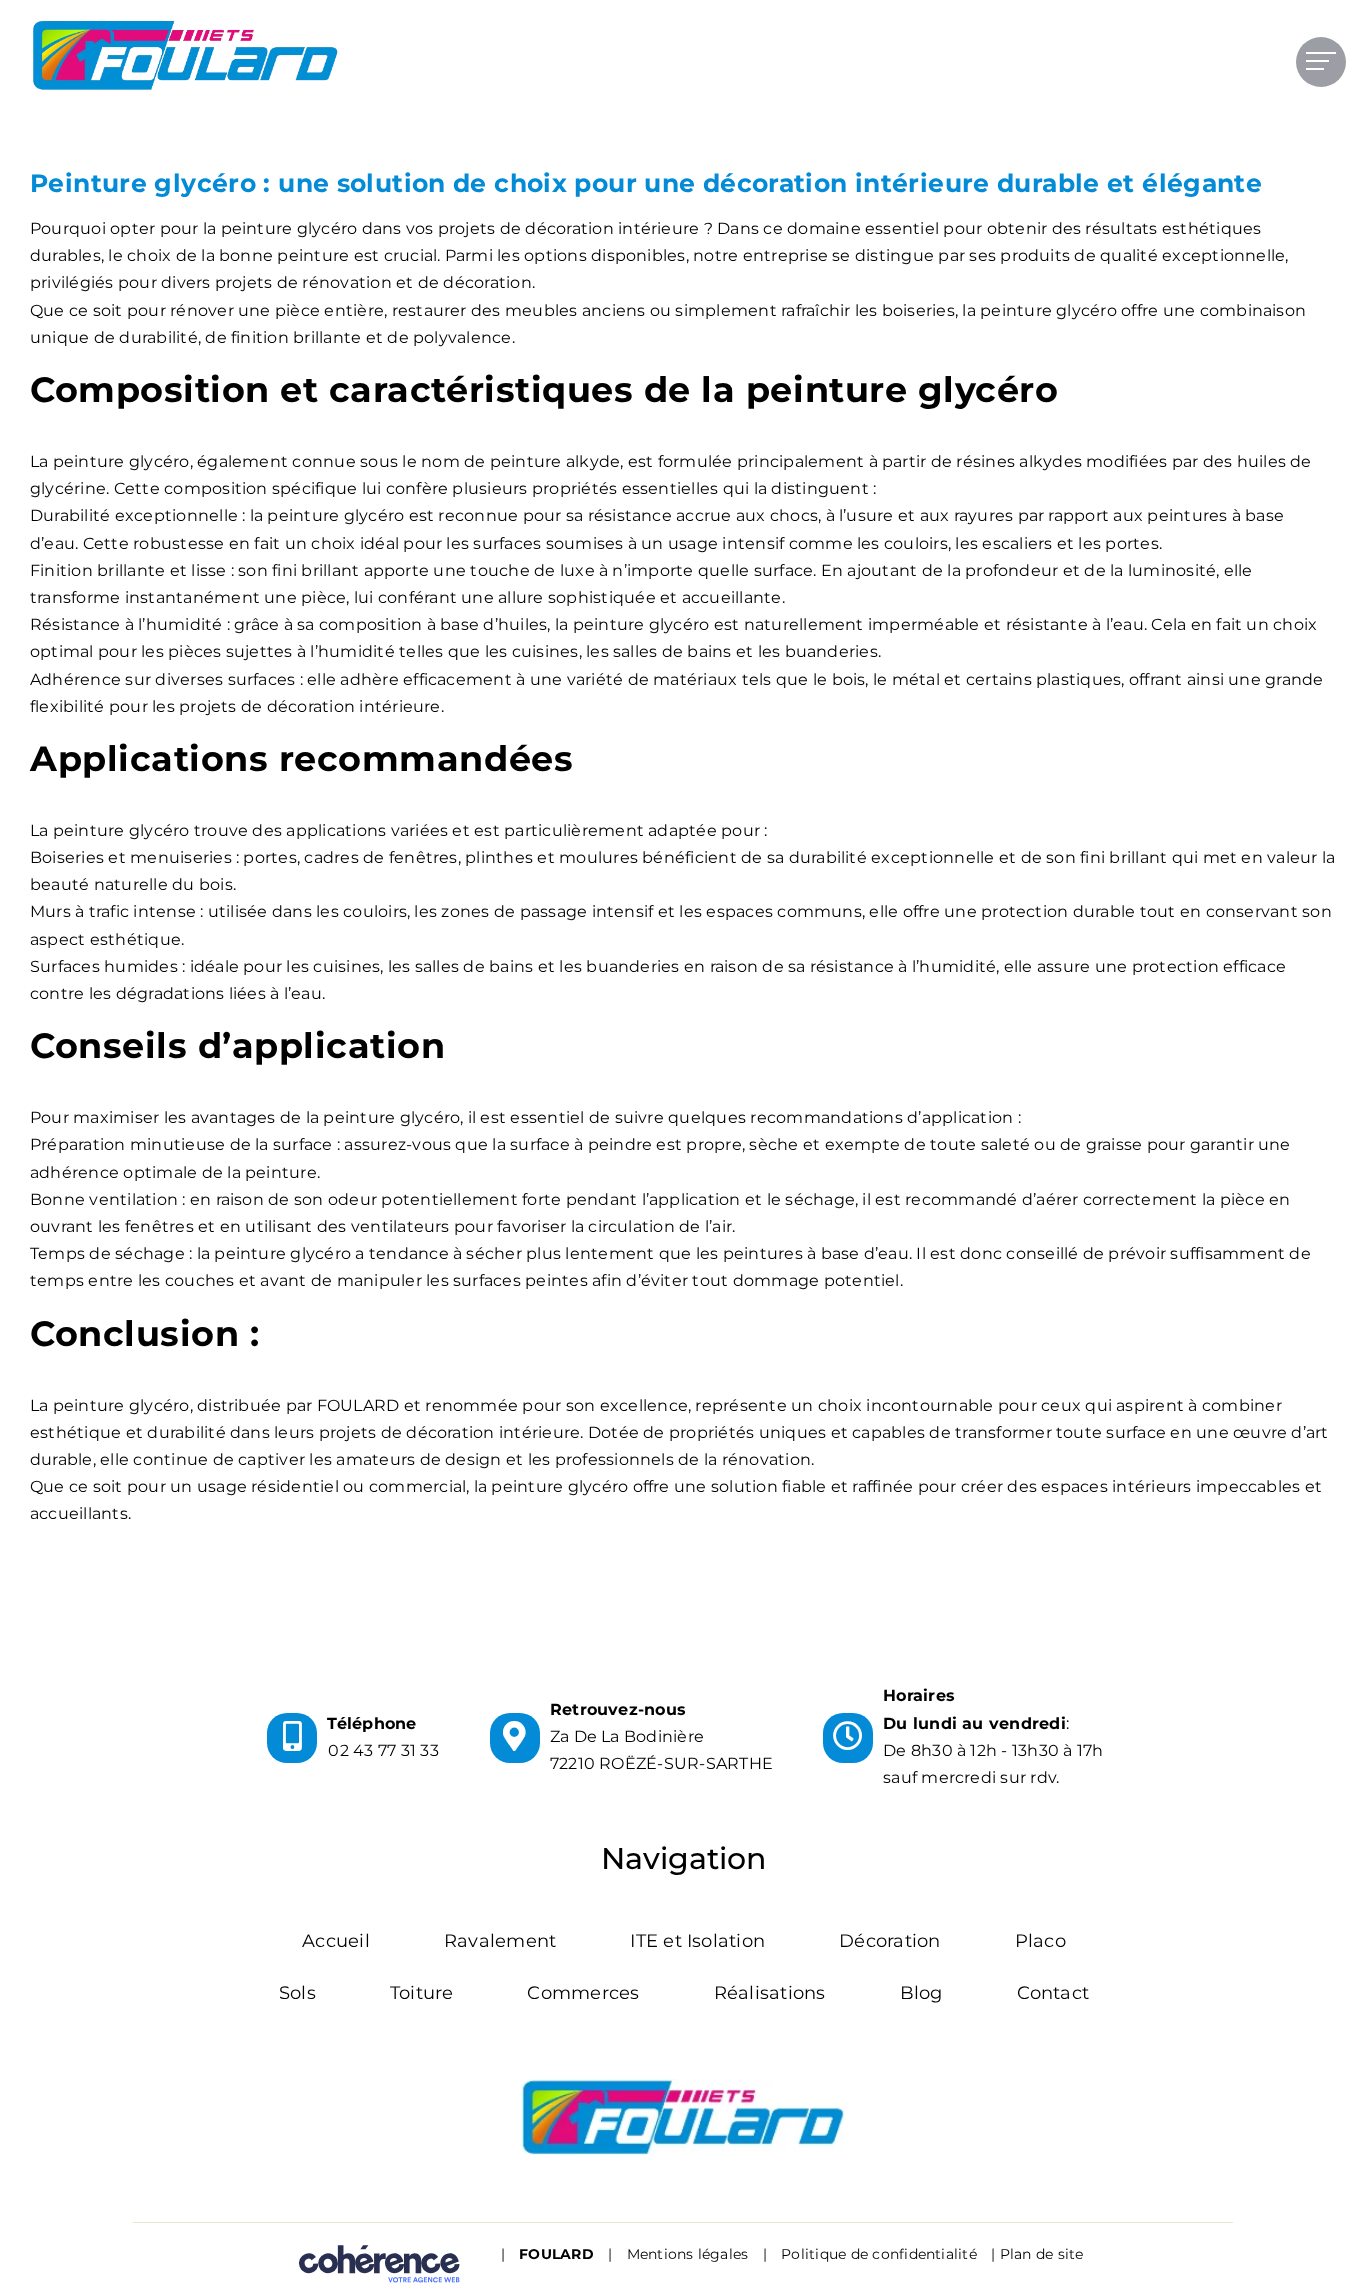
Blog (921, 1993)
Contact (1053, 1993)
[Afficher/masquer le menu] (1321, 61)
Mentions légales (688, 2254)
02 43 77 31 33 (383, 1750)
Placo (1040, 1941)
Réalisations (770, 1993)
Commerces (583, 1993)
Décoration (889, 1941)
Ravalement (500, 1941)
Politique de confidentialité (879, 2254)
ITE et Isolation (697, 1941)
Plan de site (1042, 2254)
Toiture (422, 1993)
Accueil (336, 1941)
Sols (297, 1993)
